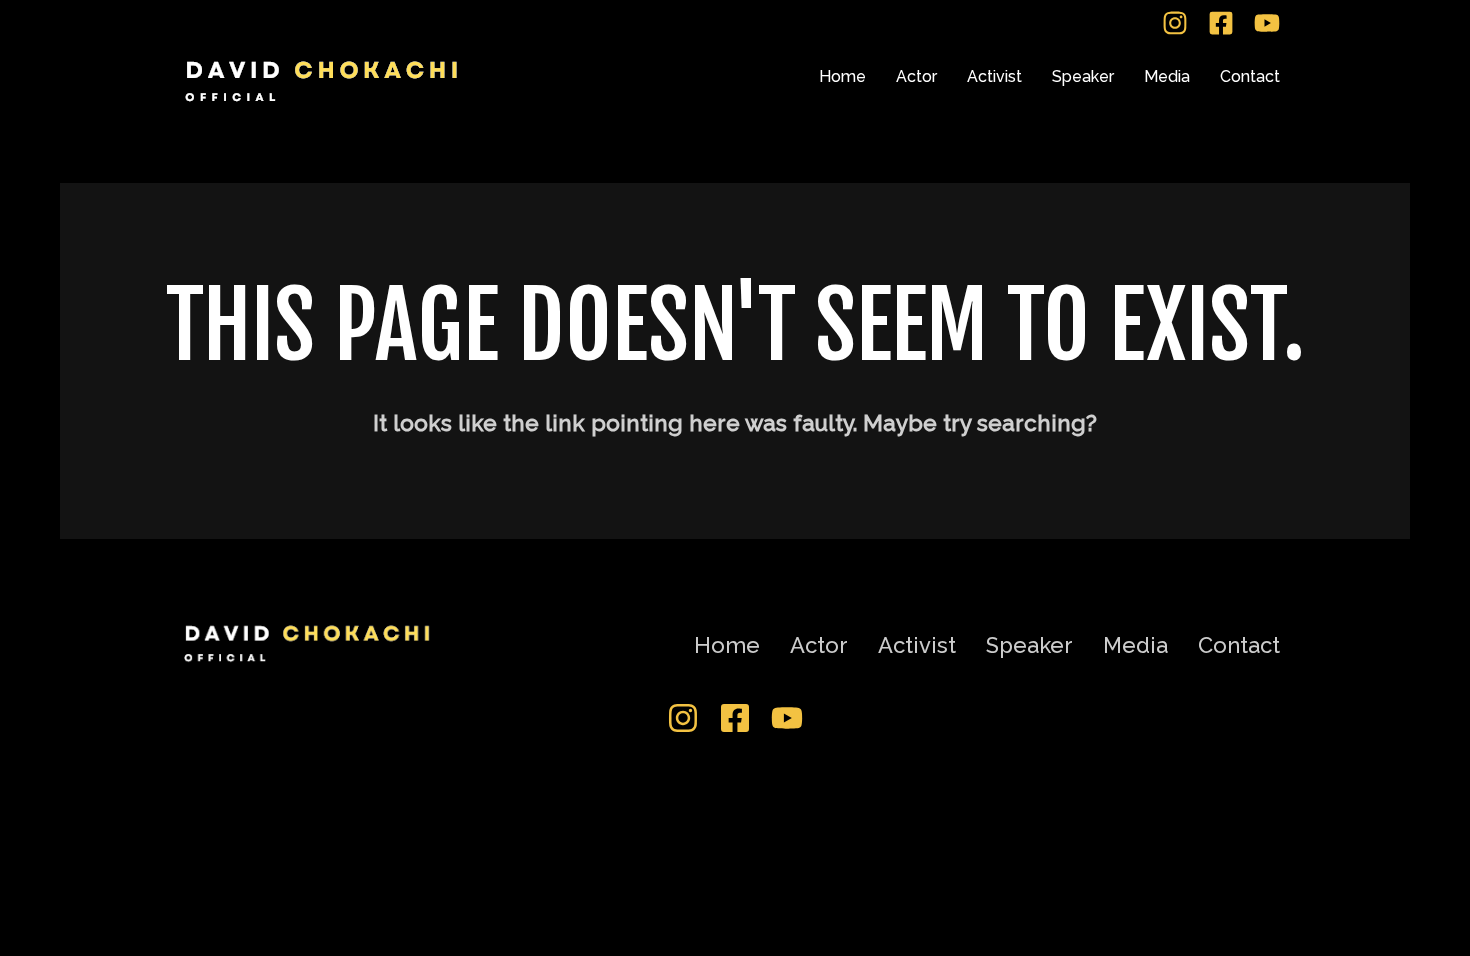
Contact (1250, 76)
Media (1167, 76)
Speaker (1083, 76)
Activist (994, 76)
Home (842, 76)
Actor (916, 76)
